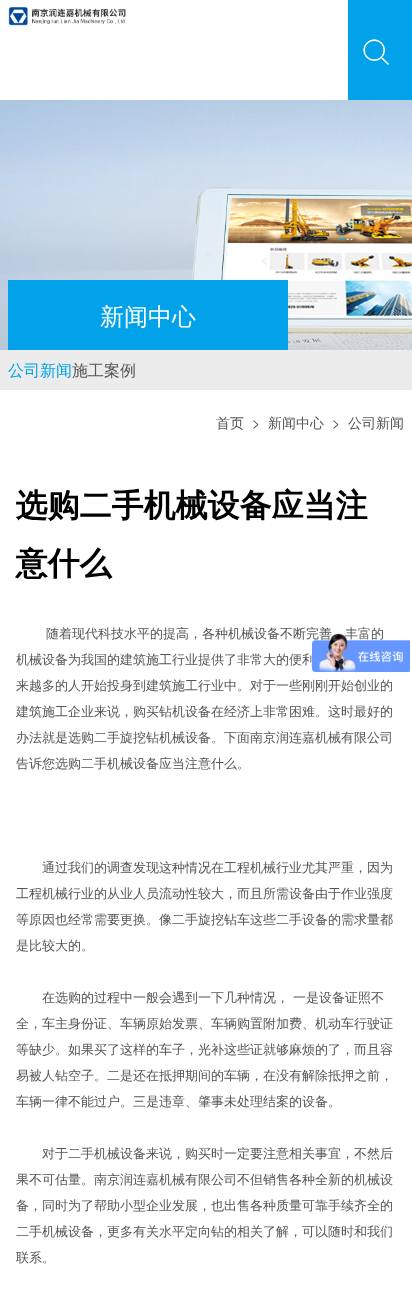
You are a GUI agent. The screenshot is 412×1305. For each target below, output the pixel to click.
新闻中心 (296, 452)
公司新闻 (60, 384)
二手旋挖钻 (126, 766)
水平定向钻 (191, 1260)
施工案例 (164, 384)
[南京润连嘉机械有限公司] (67, 12)
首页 (230, 452)
